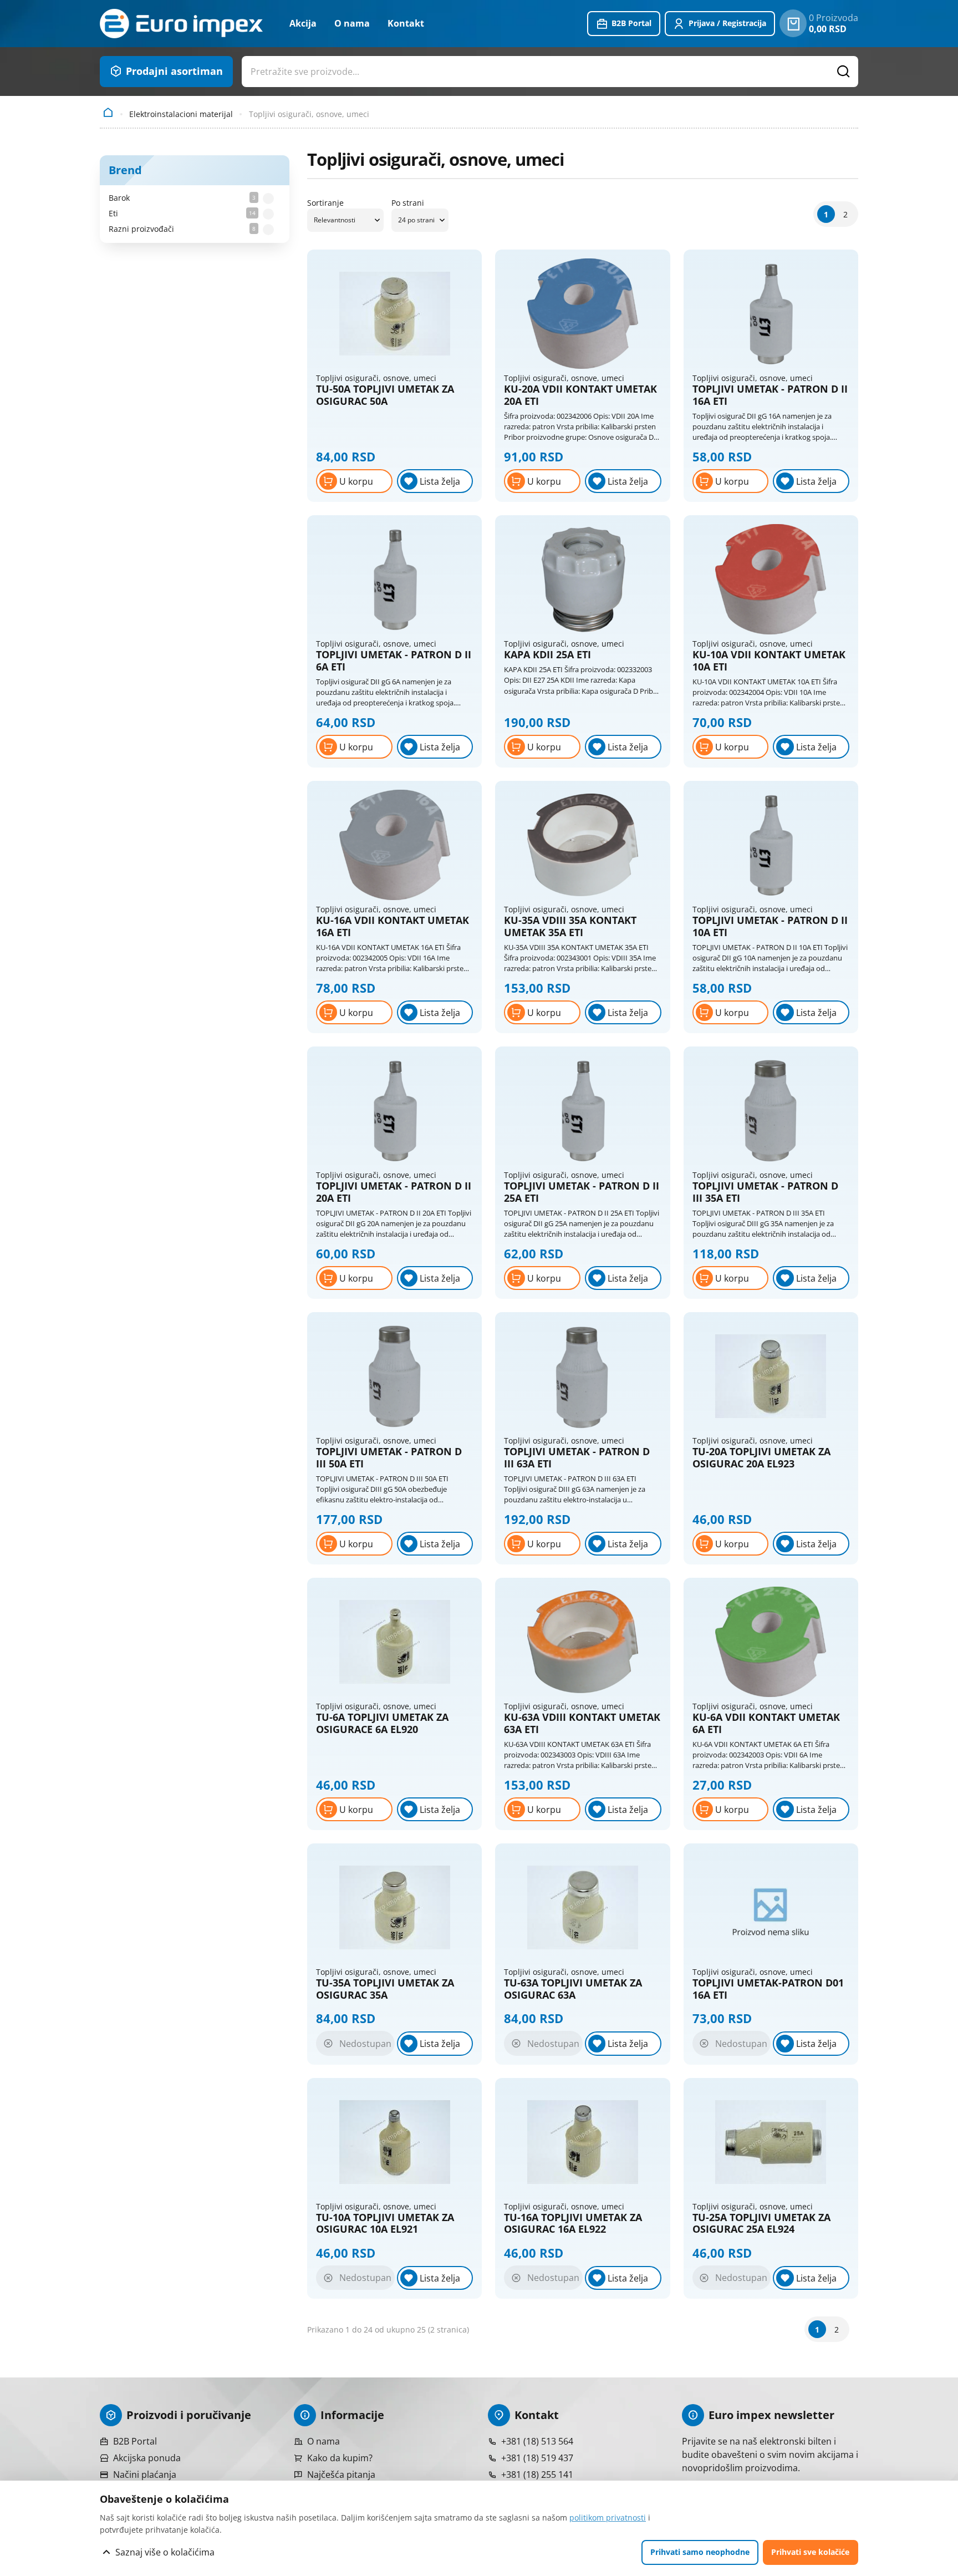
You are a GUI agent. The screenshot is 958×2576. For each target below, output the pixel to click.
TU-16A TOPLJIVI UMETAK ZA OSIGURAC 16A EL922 (573, 2224)
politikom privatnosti (608, 2517)
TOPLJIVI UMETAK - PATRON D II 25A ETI (582, 1192)
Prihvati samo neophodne (700, 2552)
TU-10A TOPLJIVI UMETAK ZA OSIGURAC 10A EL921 (385, 2224)
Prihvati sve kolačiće (810, 2552)
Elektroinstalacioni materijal (181, 114)
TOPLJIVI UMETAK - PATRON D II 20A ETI (394, 1192)
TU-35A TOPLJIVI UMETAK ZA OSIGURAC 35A (385, 1989)
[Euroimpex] (181, 24)
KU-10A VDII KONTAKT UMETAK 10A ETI (769, 661)
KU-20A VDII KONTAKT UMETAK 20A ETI (580, 395)
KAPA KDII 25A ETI (547, 655)
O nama (352, 23)
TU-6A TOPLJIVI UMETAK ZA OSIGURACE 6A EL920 (382, 1723)
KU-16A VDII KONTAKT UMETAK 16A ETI (393, 926)
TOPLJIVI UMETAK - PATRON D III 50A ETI (389, 1458)
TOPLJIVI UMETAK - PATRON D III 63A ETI (577, 1458)
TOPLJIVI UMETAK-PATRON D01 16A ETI (768, 1989)
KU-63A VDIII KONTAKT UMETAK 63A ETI (582, 1723)
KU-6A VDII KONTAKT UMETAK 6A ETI (766, 1723)
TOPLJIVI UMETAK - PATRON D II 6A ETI (394, 661)
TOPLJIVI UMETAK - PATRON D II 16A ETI (770, 395)
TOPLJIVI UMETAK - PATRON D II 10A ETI (770, 926)
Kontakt (406, 23)
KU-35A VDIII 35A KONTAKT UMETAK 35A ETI (570, 926)
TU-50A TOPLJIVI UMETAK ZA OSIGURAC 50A (385, 395)
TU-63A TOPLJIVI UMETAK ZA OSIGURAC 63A (573, 1989)
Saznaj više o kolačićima (165, 2552)
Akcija (303, 23)
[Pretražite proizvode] (844, 72)
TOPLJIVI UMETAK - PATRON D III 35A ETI (765, 1192)
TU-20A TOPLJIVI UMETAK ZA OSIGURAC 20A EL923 (761, 1458)
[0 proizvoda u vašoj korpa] (793, 23)
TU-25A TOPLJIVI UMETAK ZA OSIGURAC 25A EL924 (761, 2224)
